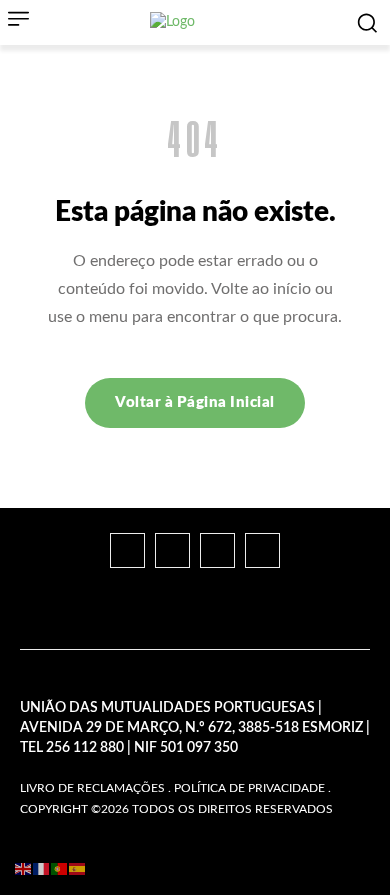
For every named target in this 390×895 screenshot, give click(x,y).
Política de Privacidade (249, 788)
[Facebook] (127, 550)
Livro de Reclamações (92, 788)
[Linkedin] (217, 550)
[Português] (60, 869)
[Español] (78, 869)
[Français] (42, 869)
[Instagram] (172, 550)
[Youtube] (262, 550)
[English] (24, 869)
